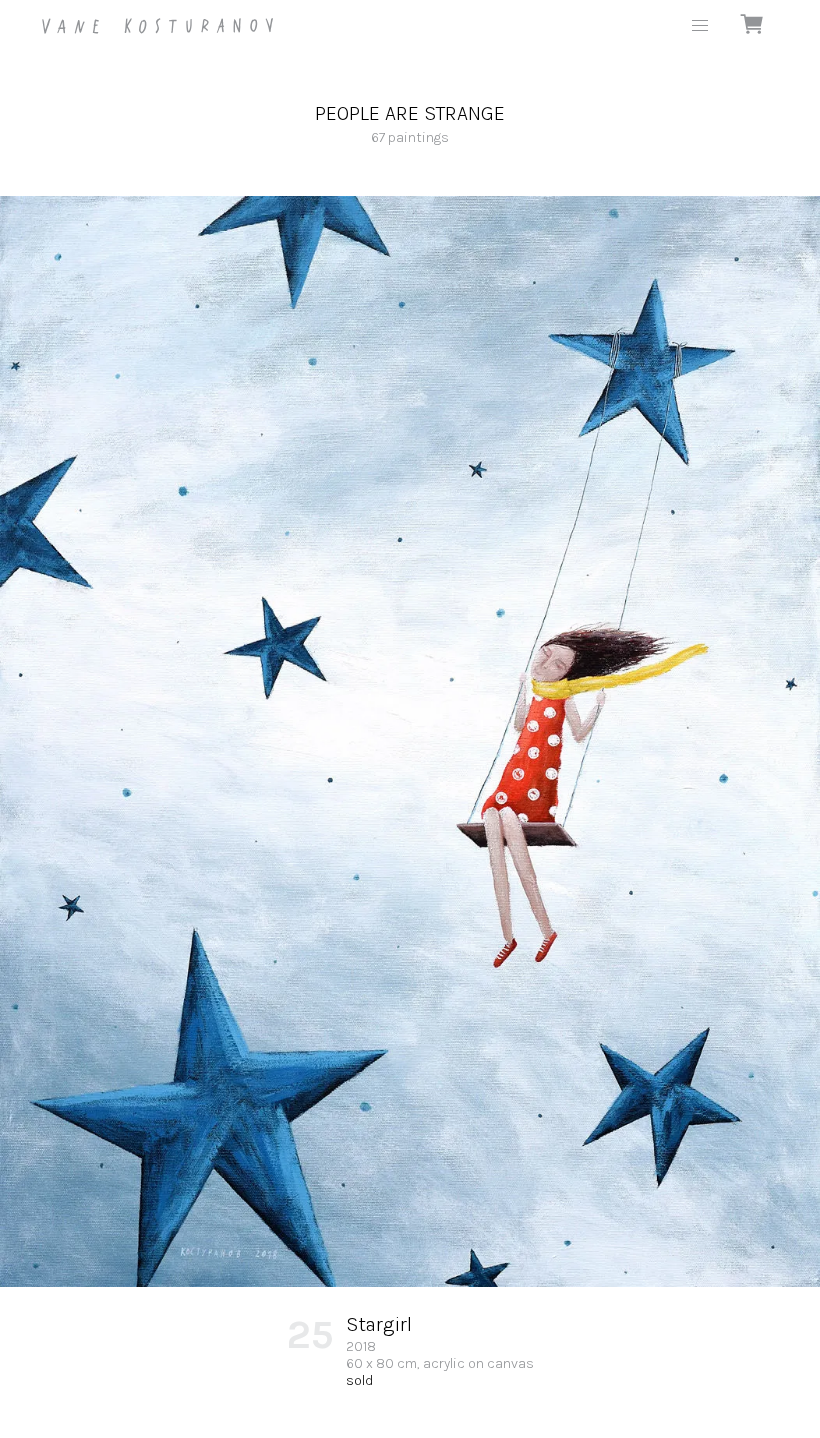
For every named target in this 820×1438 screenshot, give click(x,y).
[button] (700, 26)
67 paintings (410, 124)
